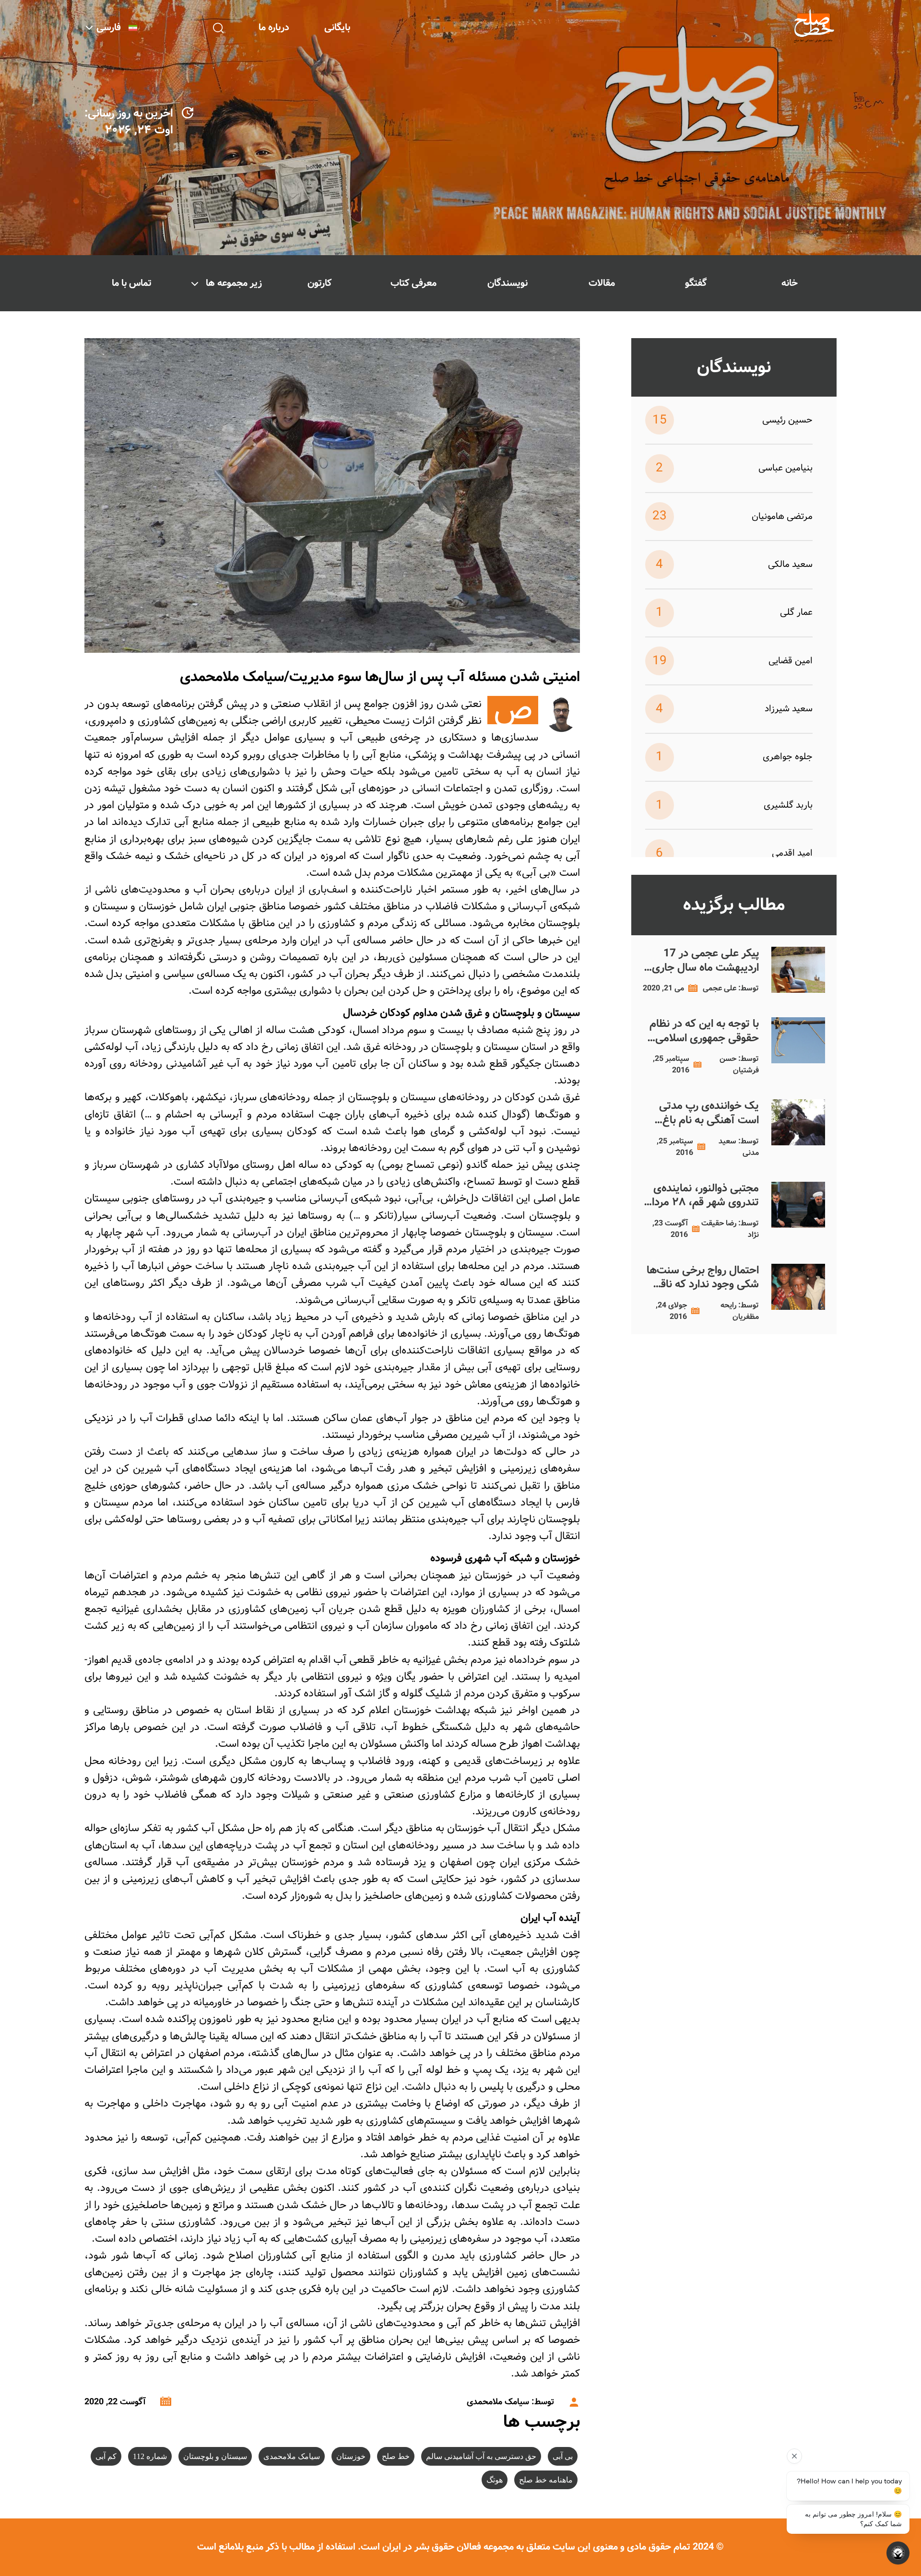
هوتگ (495, 2480)
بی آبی (563, 2456)
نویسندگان (508, 283)
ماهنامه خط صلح (546, 2480)
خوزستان (351, 2456)
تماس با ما (132, 283)
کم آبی (106, 2456)
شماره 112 (150, 2456)
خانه (790, 283)
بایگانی (337, 28)
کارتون (319, 283)
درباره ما (274, 28)
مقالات (602, 283)
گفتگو (696, 283)
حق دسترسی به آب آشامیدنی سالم (481, 2456)
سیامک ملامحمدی (292, 2456)
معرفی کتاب (413, 283)
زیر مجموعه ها (234, 283)
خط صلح (396, 2456)
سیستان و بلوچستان (215, 2456)
